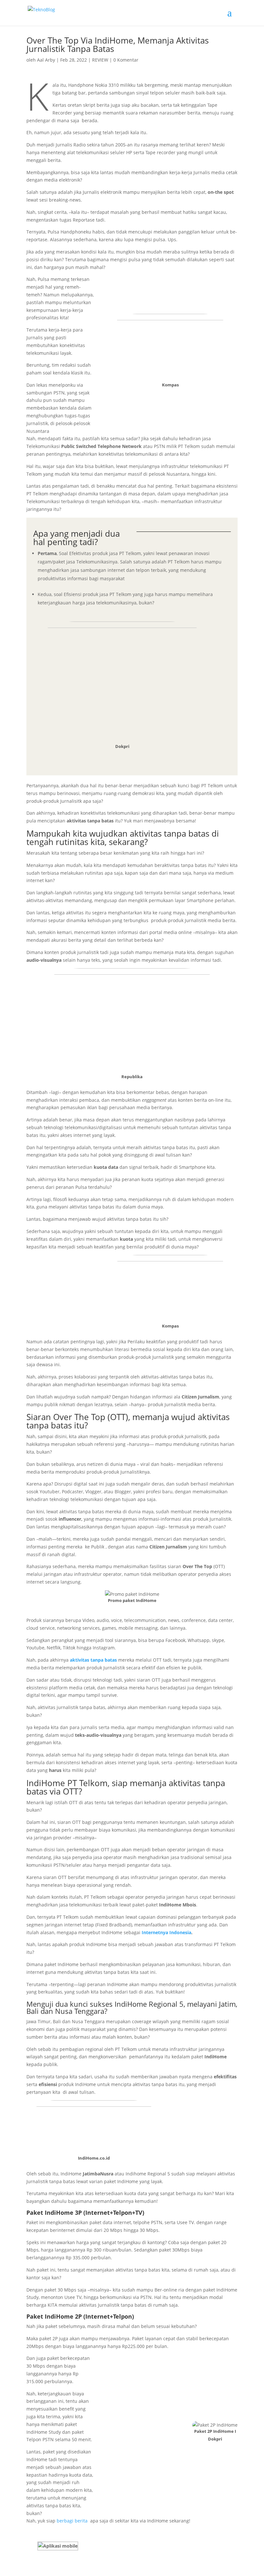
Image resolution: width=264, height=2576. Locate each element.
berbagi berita (71, 2521)
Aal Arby (46, 60)
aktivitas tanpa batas (93, 1660)
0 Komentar (126, 60)
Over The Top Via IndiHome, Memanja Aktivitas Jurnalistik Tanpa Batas (118, 45)
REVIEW (100, 60)
